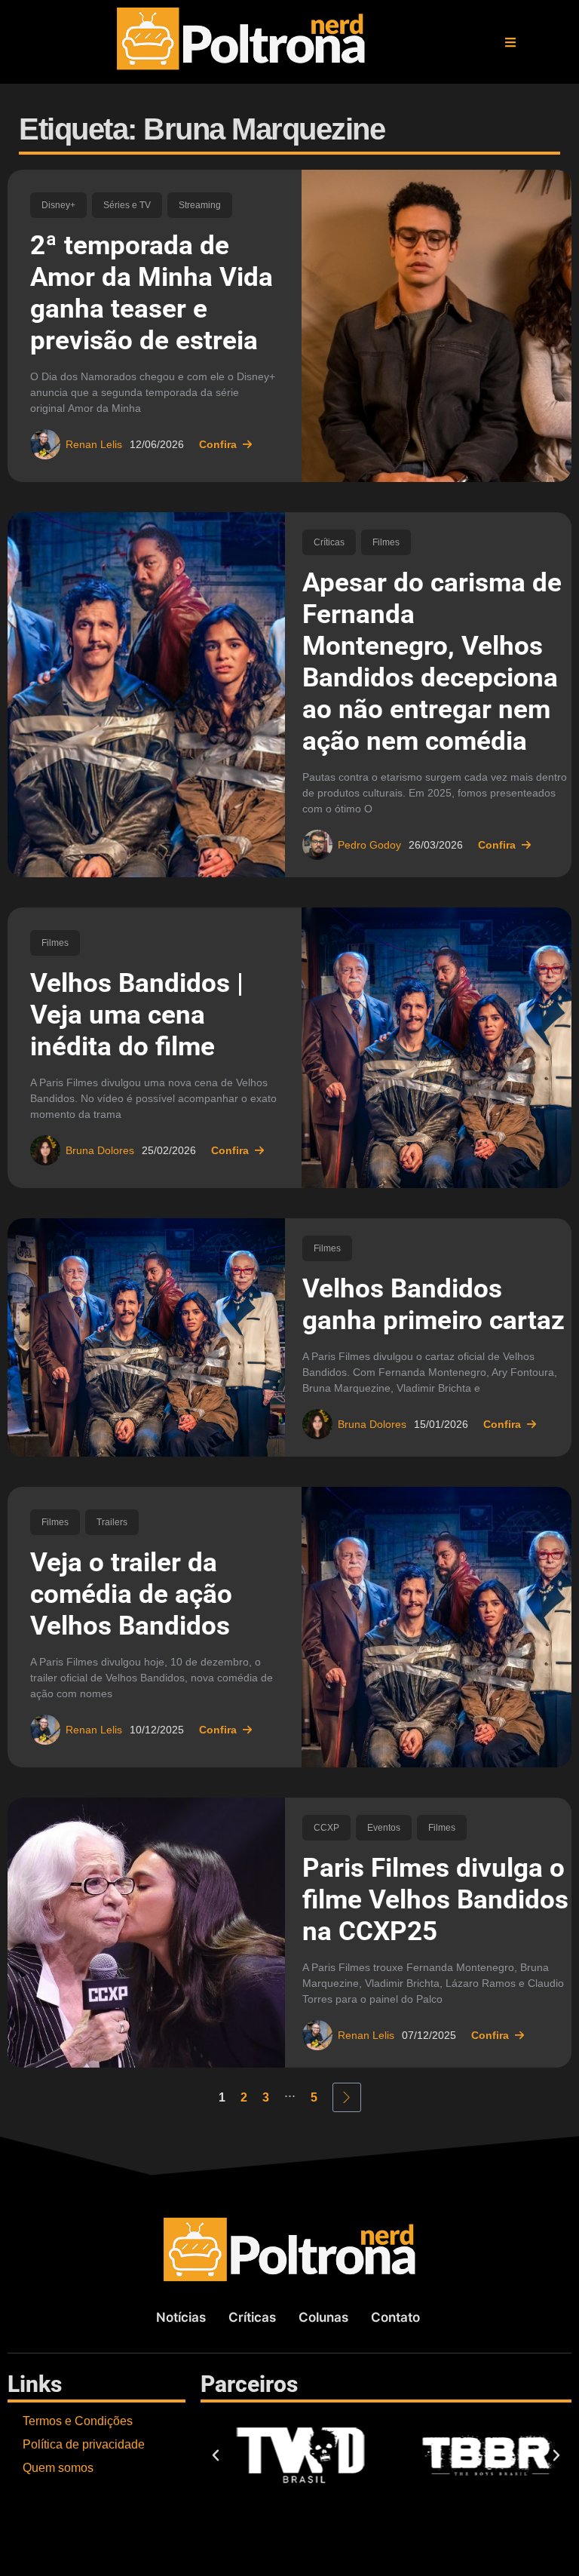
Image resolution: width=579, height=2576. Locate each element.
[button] (510, 42)
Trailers (112, 1522)
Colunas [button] (323, 2317)
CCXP (326, 1828)
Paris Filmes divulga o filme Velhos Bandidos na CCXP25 (435, 1900)
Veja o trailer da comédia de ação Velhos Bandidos (131, 1594)
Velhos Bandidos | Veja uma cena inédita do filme (137, 1015)
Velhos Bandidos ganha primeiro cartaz (433, 1305)
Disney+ (58, 205)
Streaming (200, 205)
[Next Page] (347, 2097)
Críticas (329, 542)
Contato (395, 2317)
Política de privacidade (84, 2444)
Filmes (386, 542)
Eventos (384, 1828)
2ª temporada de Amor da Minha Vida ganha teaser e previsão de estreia (152, 293)
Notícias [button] (181, 2317)
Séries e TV (127, 205)
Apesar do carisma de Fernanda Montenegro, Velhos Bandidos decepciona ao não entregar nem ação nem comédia (432, 662)
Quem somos (58, 2468)
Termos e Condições (78, 2421)
